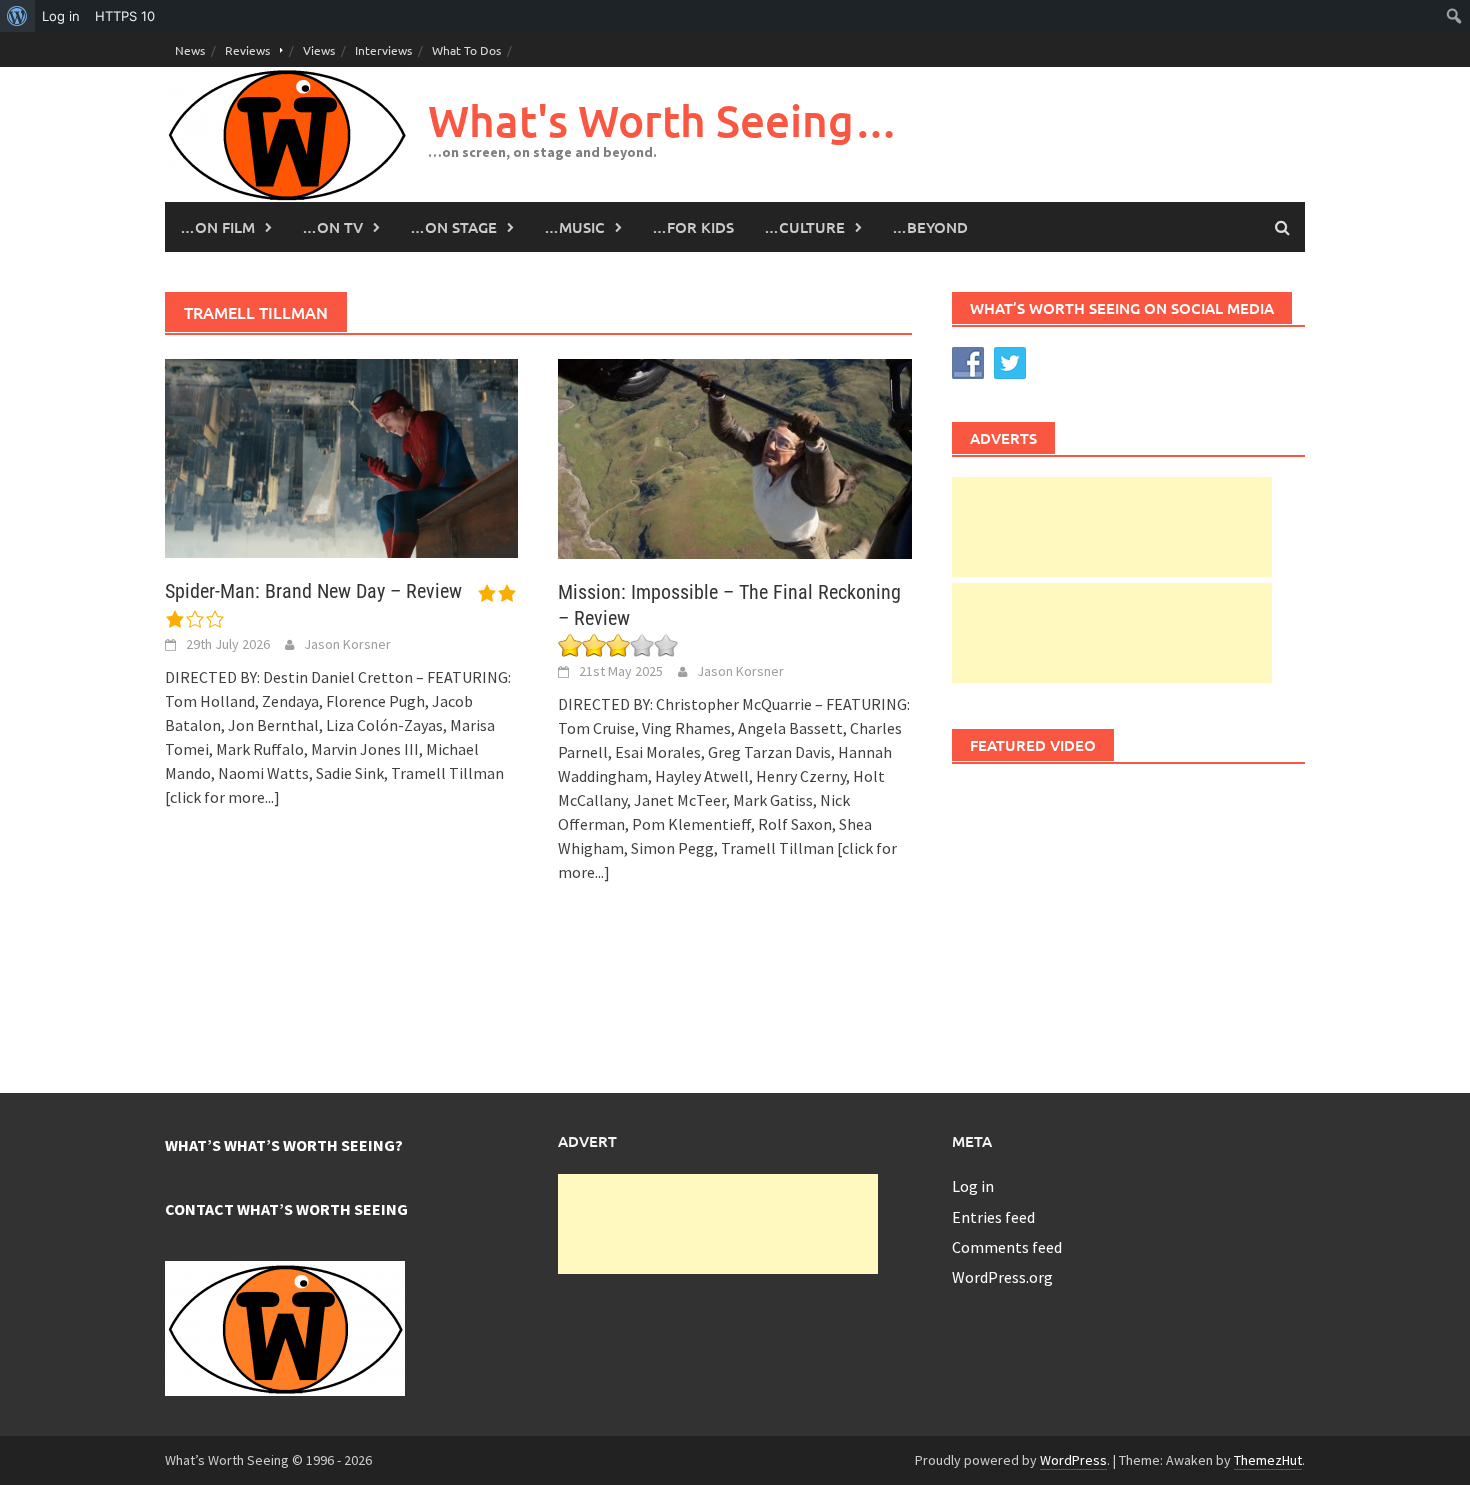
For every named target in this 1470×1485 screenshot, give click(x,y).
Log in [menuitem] (61, 16)
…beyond (930, 227)
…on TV (332, 227)
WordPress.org (1002, 1277)
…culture (804, 227)
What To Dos (466, 50)
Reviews (247, 50)
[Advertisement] (1112, 527)
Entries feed (993, 1217)
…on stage (453, 227)
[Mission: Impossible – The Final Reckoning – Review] (734, 457)
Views (319, 50)
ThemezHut (1268, 1460)
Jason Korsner (347, 644)
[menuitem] (17, 16)
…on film (217, 227)
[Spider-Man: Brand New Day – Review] (341, 457)
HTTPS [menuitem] (125, 16)
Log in (973, 1186)
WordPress (1073, 1460)
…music (574, 227)
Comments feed (1007, 1247)
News (190, 50)
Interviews (383, 50)
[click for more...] (222, 797)
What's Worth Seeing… (663, 120)
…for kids (693, 227)
